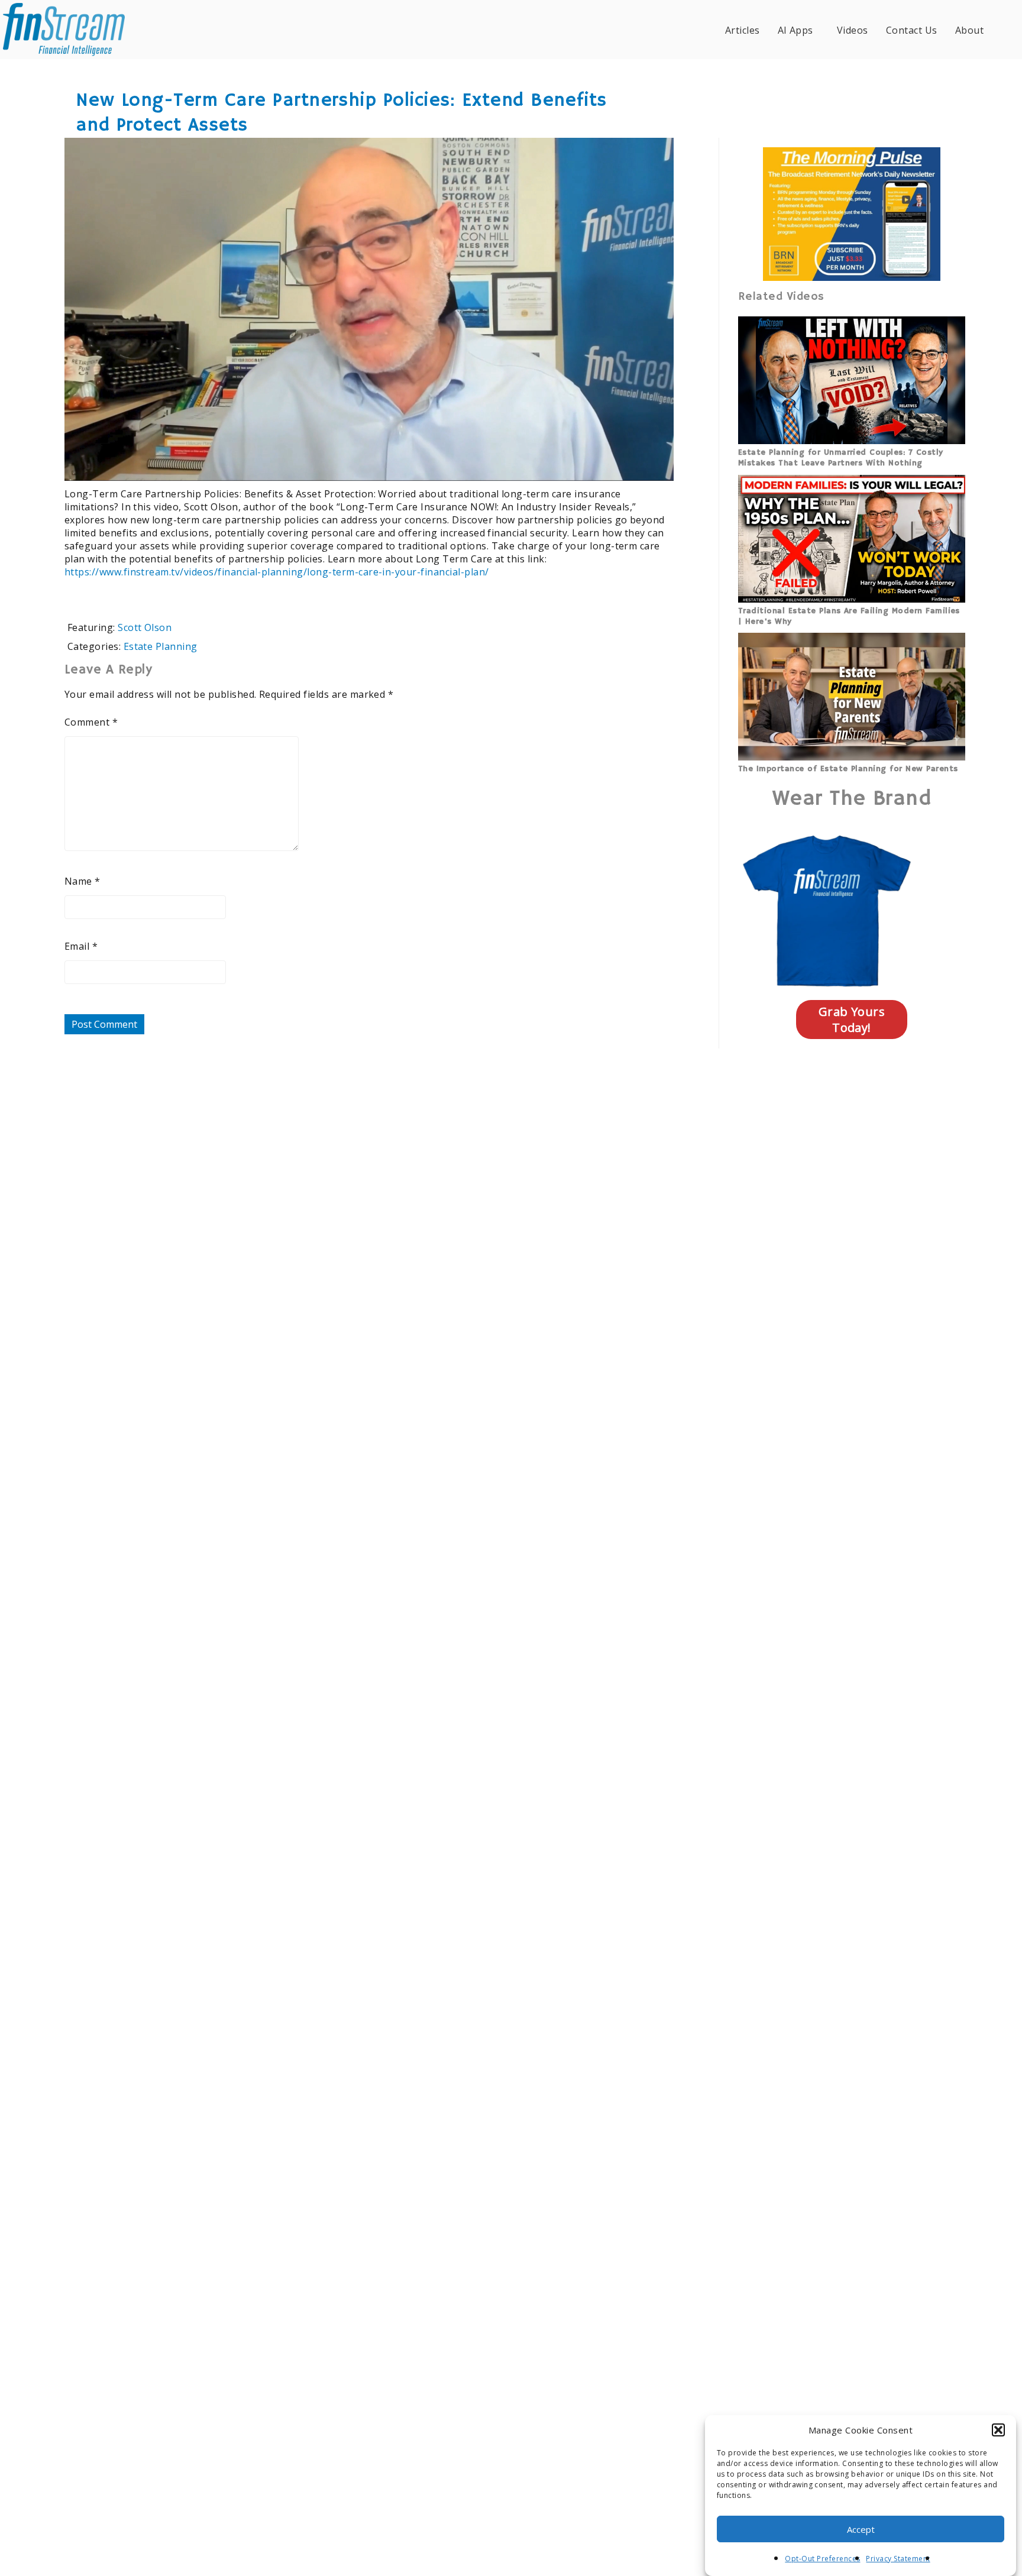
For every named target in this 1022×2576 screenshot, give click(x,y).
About (969, 30)
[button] (998, 2430)
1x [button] (657, 463)
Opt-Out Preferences (822, 2559)
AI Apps (795, 30)
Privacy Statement (898, 2559)
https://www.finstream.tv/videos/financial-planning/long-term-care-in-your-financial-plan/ (277, 572)
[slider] (334, 464)
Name (83, 881)
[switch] (588, 464)
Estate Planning (161, 646)
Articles (743, 30)
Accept (861, 2529)
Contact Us (912, 30)
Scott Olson (145, 627)
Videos (853, 30)
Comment (91, 722)
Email (81, 946)
